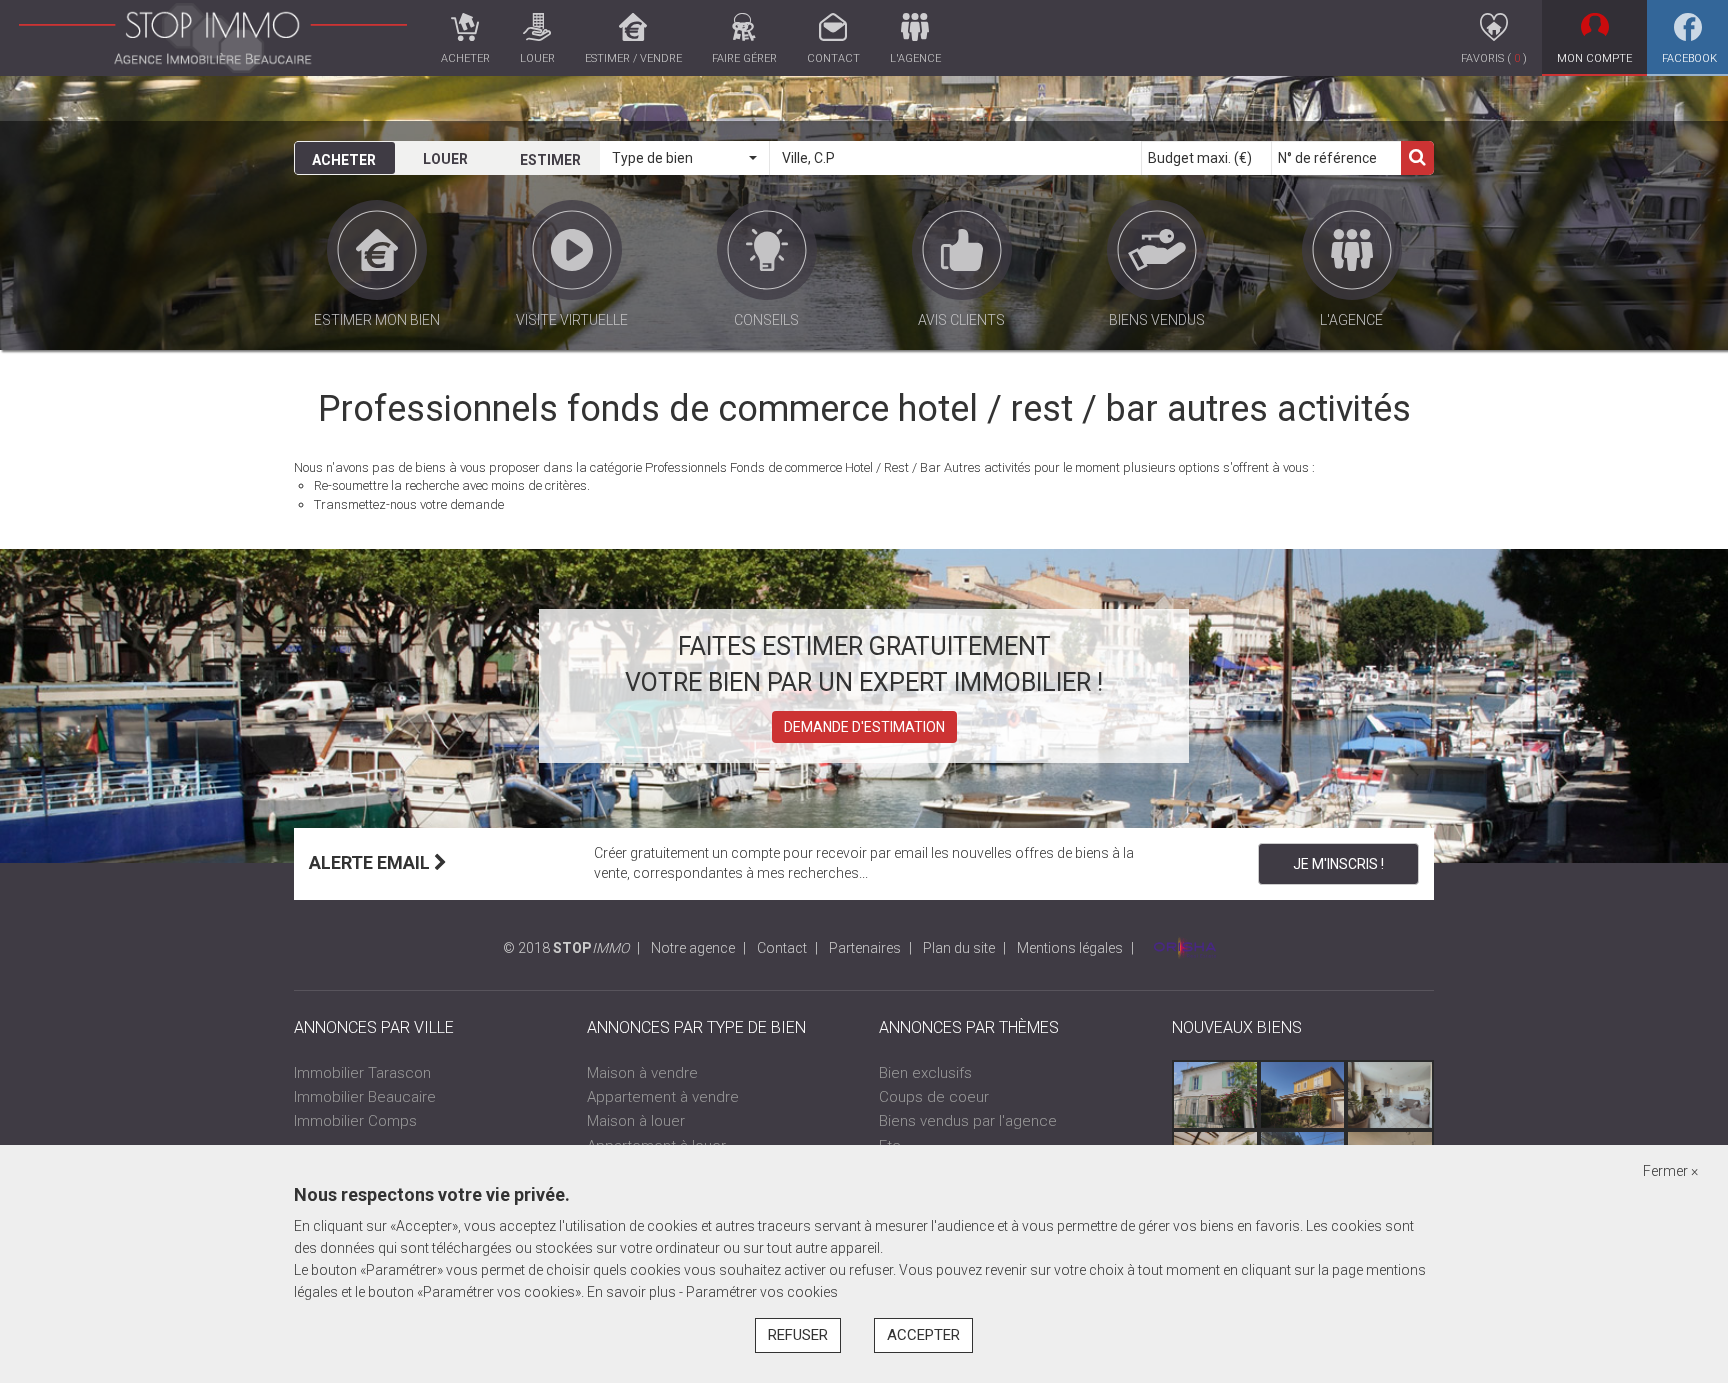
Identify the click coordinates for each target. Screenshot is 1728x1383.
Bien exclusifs (925, 1073)
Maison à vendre (642, 1073)
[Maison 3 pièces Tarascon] (1215, 1095)
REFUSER (798, 1335)
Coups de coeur (934, 1097)
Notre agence (693, 948)
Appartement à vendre (663, 1097)
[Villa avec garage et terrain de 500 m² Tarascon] (1302, 1095)
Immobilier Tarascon (362, 1073)
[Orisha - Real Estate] (1185, 948)
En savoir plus (633, 1292)
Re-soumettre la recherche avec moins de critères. (452, 485)
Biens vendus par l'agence (968, 1121)
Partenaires (865, 948)
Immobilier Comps (355, 1121)
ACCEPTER (923, 1335)
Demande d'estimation (864, 727)
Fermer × (1670, 1171)
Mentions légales (1070, 948)
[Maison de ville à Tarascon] (1389, 1095)
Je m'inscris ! (1338, 864)
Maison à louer (636, 1121)
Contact (782, 948)
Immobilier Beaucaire (365, 1097)
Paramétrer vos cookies (762, 1292)
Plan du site (959, 948)
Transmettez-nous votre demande (409, 504)
